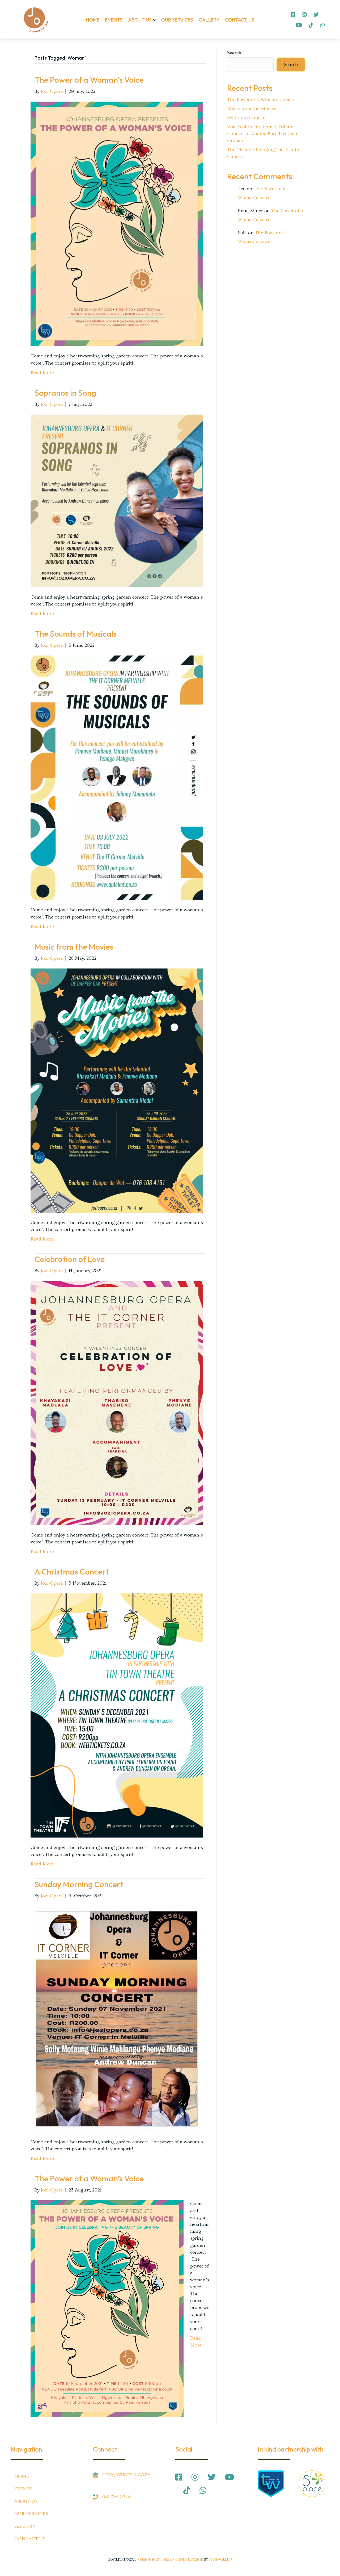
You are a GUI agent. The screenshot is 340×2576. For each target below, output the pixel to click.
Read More (42, 373)
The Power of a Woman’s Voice (89, 80)
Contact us (240, 20)
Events (114, 20)
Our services (177, 20)
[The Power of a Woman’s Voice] (117, 223)
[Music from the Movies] (117, 1089)
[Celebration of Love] (117, 1402)
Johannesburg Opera (154, 2560)
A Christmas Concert (72, 1572)
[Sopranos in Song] (117, 500)
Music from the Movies (74, 947)
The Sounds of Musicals (76, 634)
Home (93, 20)
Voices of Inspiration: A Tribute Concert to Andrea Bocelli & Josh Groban (262, 134)
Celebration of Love (70, 1259)
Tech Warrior (221, 2560)
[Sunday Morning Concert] (117, 2018)
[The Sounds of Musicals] (117, 777)
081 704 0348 (116, 2497)
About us (140, 20)
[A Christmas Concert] (117, 1715)
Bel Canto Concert (247, 118)
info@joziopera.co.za (126, 2475)
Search (234, 53)
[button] (155, 20)
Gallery (209, 20)
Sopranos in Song (65, 393)
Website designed (189, 2560)
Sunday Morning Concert (79, 1884)
